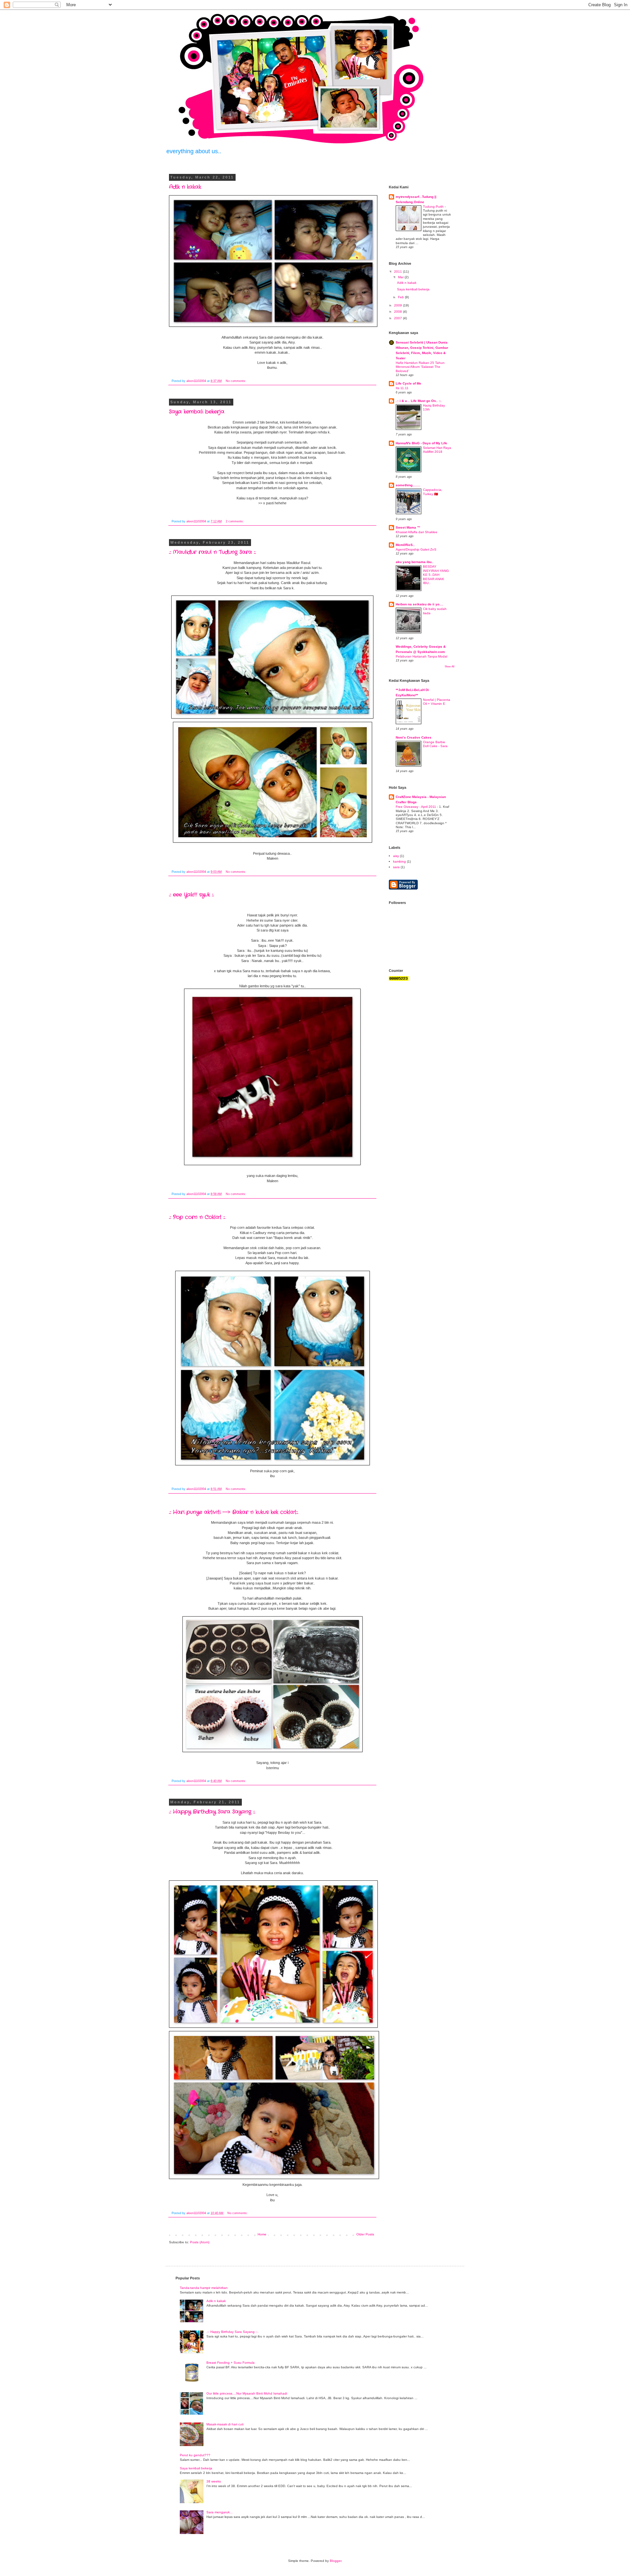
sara (396, 867)
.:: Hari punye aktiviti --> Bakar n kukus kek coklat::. (234, 1512)
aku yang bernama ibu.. (415, 562)
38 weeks (214, 2481)
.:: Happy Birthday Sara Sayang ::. (212, 1812)
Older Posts (365, 2234)
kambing (399, 861)
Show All (450, 667)
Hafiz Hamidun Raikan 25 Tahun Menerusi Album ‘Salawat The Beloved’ (420, 367)
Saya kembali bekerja (197, 412)
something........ (408, 485)
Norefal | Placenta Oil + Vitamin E (437, 702)
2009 (399, 305)
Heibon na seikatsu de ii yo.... (420, 604)
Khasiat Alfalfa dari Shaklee (417, 532)
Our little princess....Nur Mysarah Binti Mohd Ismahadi (247, 2393)
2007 (399, 318)
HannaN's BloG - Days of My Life (421, 443)
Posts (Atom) (200, 2242)
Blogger (336, 2561)
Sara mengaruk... (220, 2512)
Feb (401, 297)
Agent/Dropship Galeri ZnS (416, 549)
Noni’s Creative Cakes (414, 737)
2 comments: (235, 521)
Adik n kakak (185, 187)
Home (262, 2234)
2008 (399, 312)
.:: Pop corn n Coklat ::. (197, 1217)
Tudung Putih (434, 207)
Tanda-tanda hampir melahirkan (204, 2288)
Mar (401, 277)
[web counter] (399, 980)
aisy (396, 856)
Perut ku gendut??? (195, 2455)
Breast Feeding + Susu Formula (231, 2363)
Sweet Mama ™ (408, 527)
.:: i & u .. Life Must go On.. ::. (419, 401)
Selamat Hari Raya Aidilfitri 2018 (437, 450)
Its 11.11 (402, 388)
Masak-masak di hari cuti (225, 2424)
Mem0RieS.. (405, 545)
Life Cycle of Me (409, 383)
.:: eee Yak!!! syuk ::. (191, 895)
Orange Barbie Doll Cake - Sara (435, 744)
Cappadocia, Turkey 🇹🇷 (433, 492)
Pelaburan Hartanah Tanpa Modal (421, 656)
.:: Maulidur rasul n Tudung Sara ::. (212, 552)
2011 (399, 272)
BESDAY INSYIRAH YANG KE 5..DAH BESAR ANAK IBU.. (436, 575)
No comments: (236, 381)
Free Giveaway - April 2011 (416, 807)
